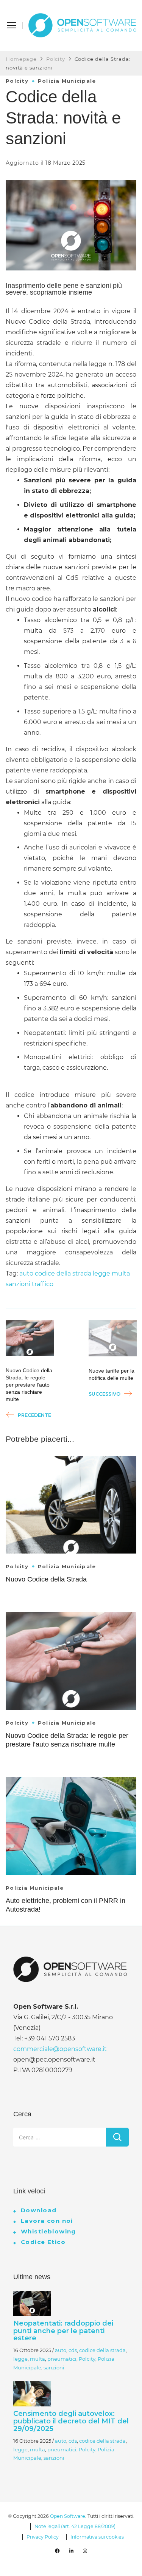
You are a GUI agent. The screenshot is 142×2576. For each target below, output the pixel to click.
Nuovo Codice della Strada (46, 1579)
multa (121, 1273)
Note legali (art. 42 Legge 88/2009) (75, 2526)
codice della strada (63, 1273)
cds (73, 2350)
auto (26, 1273)
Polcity (17, 81)
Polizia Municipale (67, 81)
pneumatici (62, 2359)
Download (39, 2210)
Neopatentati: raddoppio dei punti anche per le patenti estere (63, 2331)
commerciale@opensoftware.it (60, 2049)
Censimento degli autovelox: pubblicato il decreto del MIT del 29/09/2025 (71, 2421)
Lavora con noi (47, 2221)
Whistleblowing (48, 2231)
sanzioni (18, 1284)
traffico (43, 1284)
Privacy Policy (43, 2537)
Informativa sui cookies (97, 2537)
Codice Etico (43, 2242)
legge (101, 1273)
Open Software (68, 2516)
